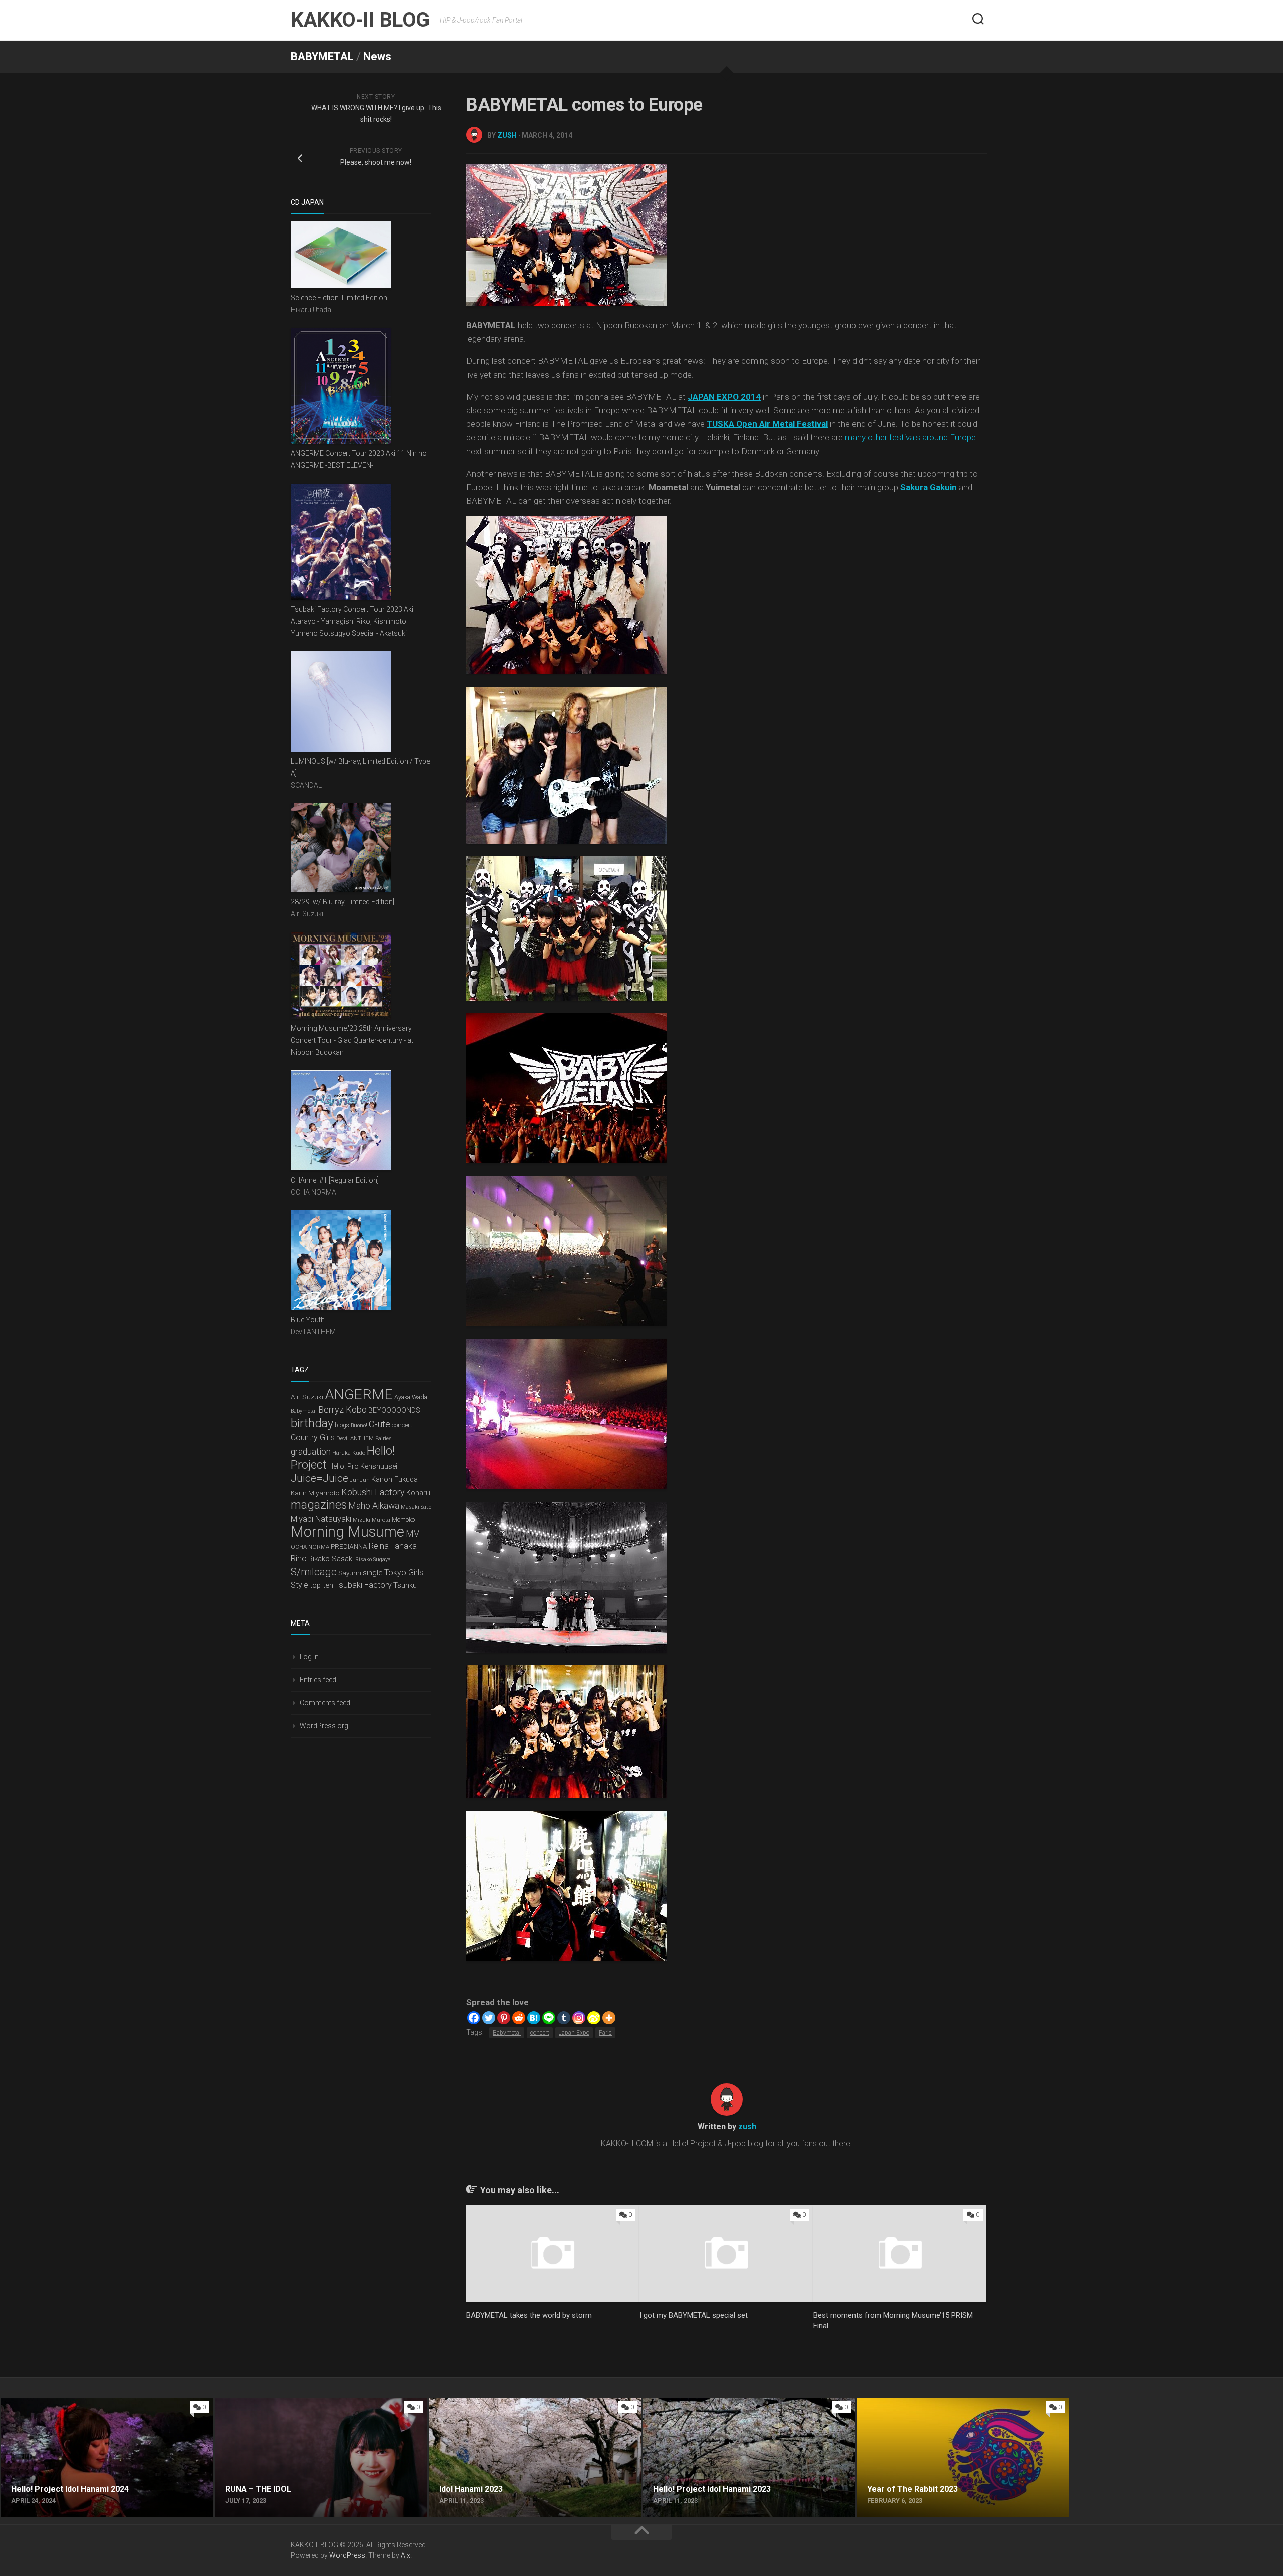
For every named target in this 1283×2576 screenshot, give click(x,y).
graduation (311, 1452)
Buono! (359, 1425)
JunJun (360, 1480)
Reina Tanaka (393, 1546)
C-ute (380, 1424)
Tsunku (405, 1585)
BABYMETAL (322, 56)
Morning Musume (348, 1532)
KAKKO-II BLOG (360, 20)
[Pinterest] (504, 2018)
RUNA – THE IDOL (246, 2403)
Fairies (384, 1438)
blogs (342, 1425)
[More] (609, 2018)
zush (507, 135)
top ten (322, 1585)
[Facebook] (474, 2018)
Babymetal (507, 2033)
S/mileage (314, 1572)
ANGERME (359, 1395)
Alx (406, 2555)
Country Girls (313, 1437)
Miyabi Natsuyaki (321, 1519)
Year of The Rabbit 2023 (899, 2403)
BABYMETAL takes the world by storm (529, 2315)
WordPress (347, 2555)
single (373, 1573)
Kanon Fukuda (395, 1479)
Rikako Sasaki (331, 1559)
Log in (309, 1657)
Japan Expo (574, 2033)
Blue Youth (308, 1320)
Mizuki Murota (372, 1520)
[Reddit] (519, 2018)
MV (413, 1534)
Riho (299, 1559)
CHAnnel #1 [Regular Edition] (335, 1180)
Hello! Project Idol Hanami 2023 (698, 2403)
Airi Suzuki (307, 1397)
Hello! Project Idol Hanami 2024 (56, 2403)
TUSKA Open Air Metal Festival (767, 424)
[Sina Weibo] (594, 2018)
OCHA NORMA (310, 1547)
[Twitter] (489, 2018)
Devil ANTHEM (355, 1438)
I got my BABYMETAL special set (694, 2315)
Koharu (418, 1493)
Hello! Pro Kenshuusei (363, 1466)
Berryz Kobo (343, 1409)
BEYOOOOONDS (394, 1410)
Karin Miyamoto (315, 1493)
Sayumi (350, 1573)
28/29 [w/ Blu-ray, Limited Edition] (343, 902)
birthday (312, 1423)
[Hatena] (534, 2018)
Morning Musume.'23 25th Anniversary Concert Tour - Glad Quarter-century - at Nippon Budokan (352, 1040)
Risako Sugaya (373, 1560)
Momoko (403, 1520)
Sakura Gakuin (928, 487)
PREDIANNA (349, 1546)
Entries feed (318, 1680)
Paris (605, 2033)
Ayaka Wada (411, 1397)
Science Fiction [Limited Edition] (340, 298)
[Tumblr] (564, 2018)
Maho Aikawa (374, 1506)
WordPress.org (324, 1726)
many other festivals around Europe (910, 437)
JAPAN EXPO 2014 (724, 397)
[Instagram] (579, 2018)
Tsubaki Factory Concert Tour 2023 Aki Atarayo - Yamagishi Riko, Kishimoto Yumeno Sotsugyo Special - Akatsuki (352, 621)
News (377, 56)
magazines (319, 1505)
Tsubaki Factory (363, 1585)
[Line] (549, 2018)
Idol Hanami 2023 (460, 2403)
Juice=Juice (319, 1478)
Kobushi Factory (373, 1492)
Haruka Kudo (349, 1453)
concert (540, 2033)
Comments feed (325, 1703)
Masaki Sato (416, 1507)
